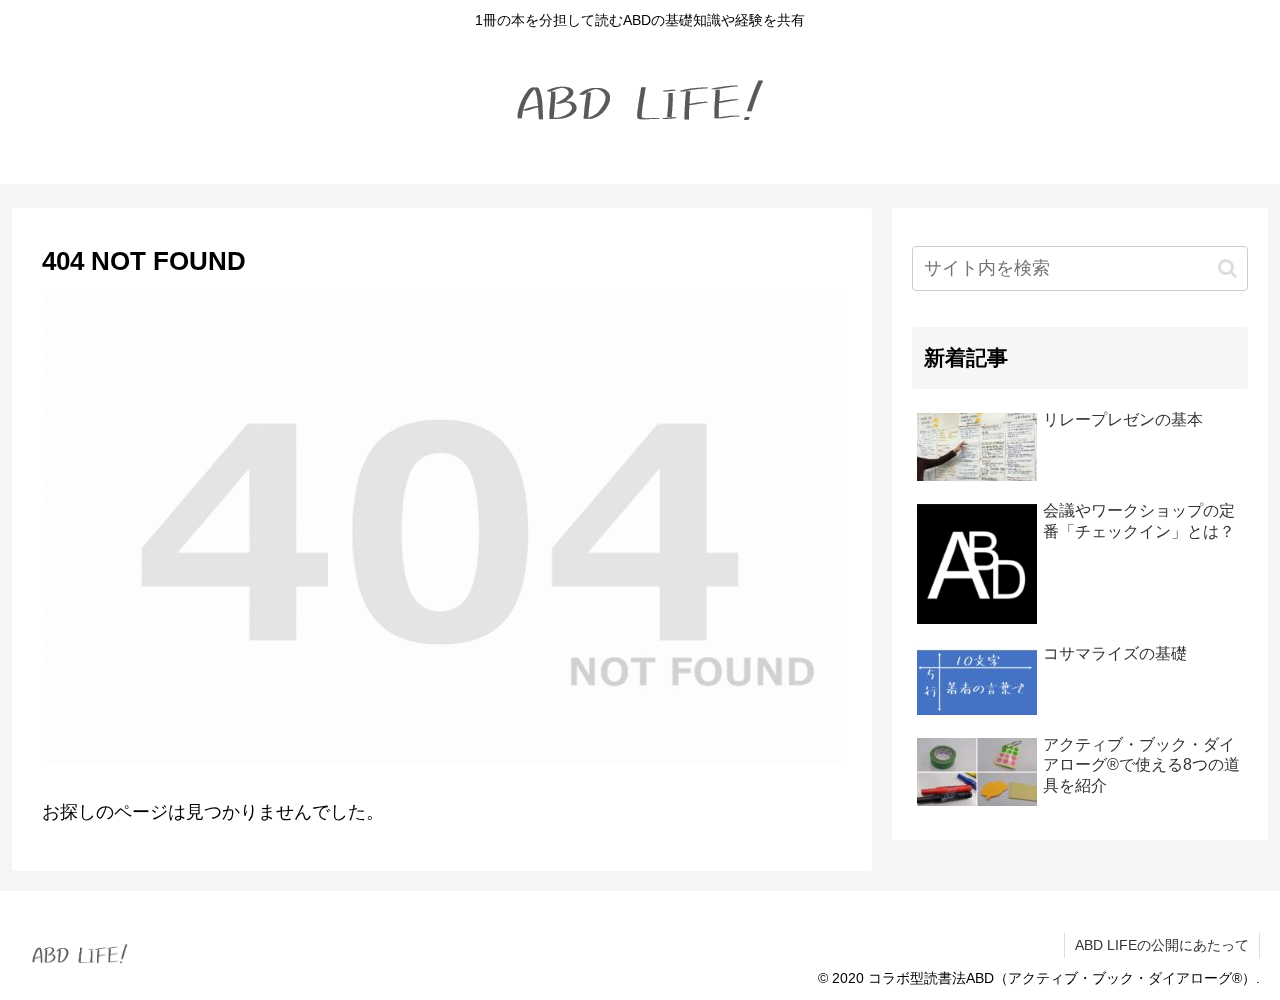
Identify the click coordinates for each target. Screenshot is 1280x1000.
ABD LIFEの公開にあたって (1162, 945)
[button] (1227, 268)
